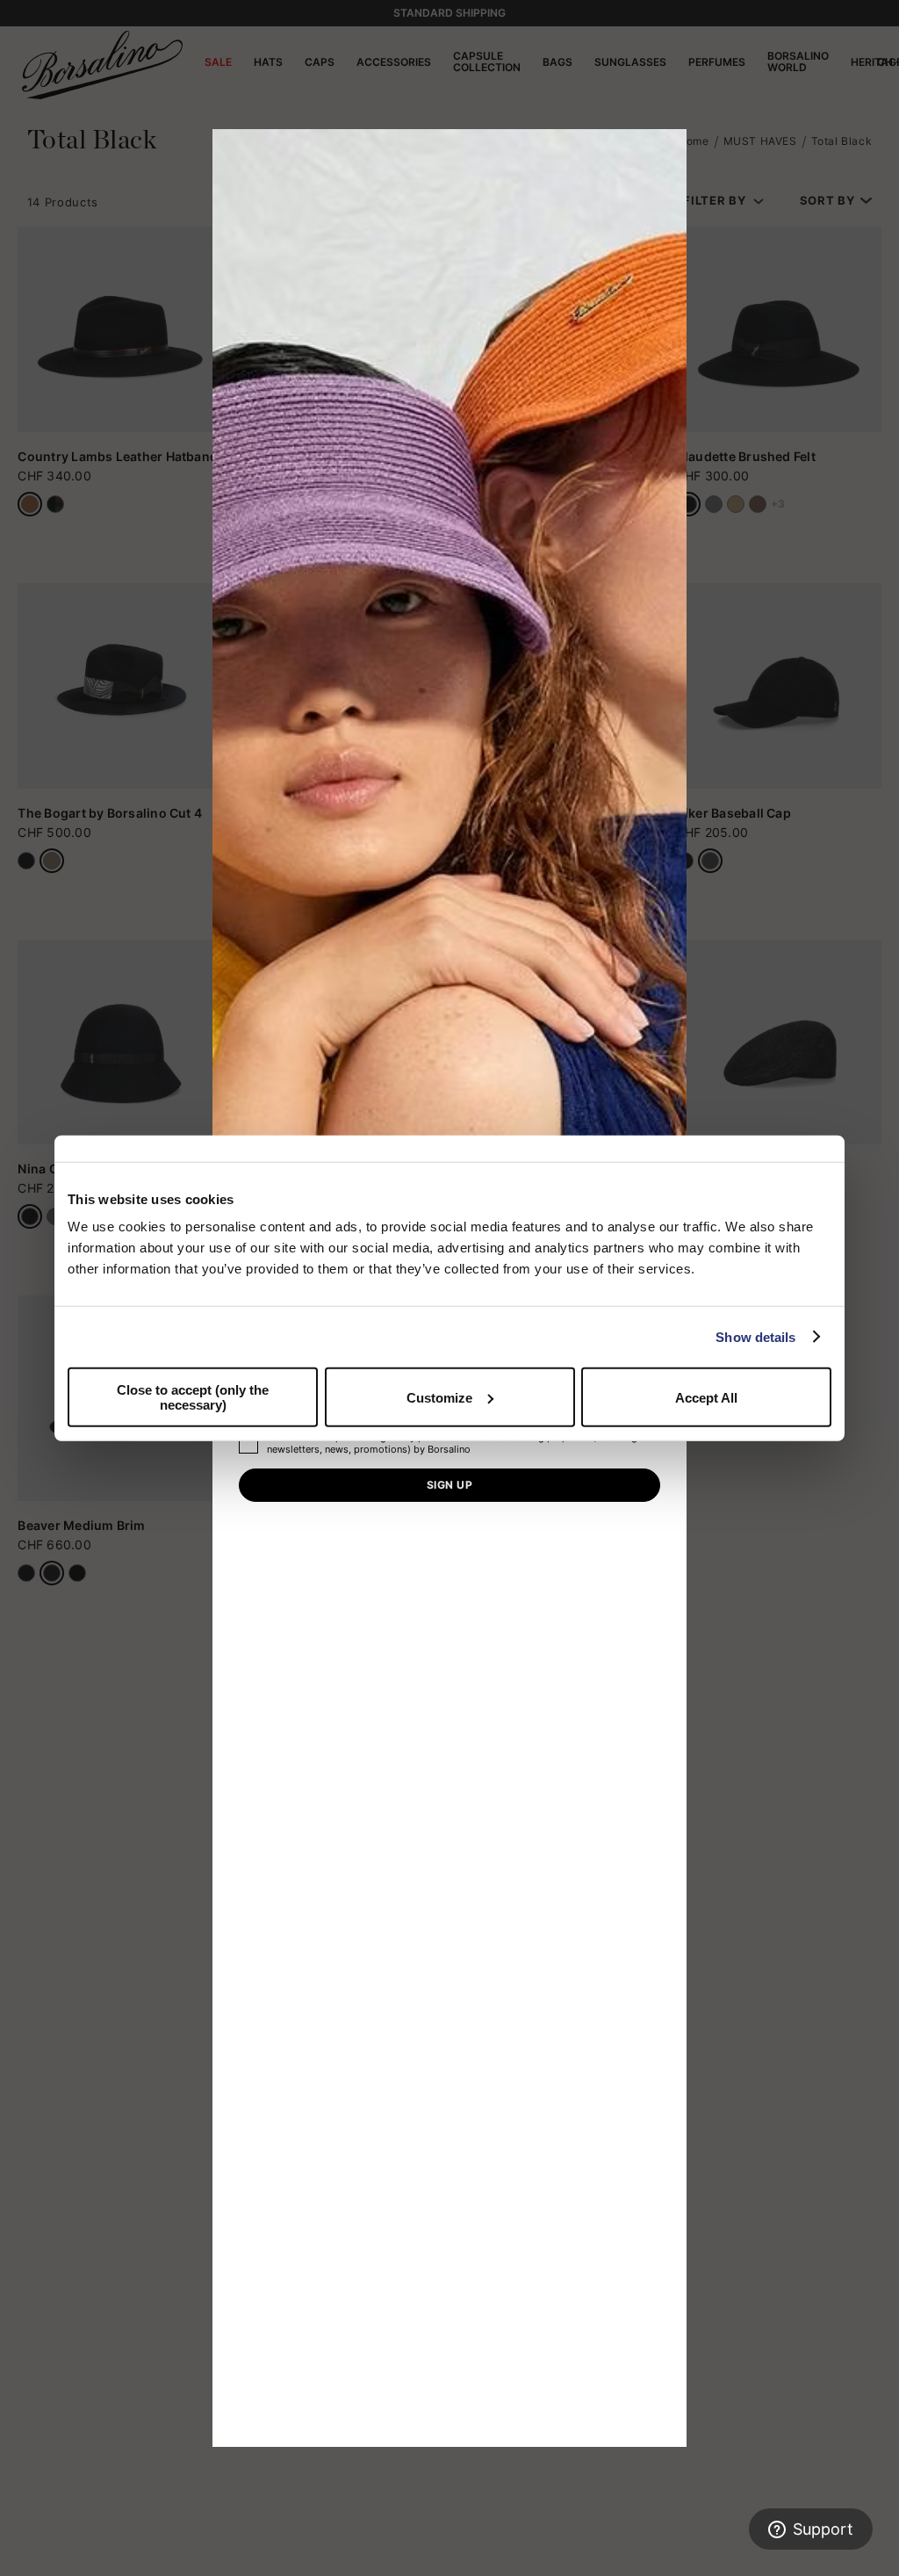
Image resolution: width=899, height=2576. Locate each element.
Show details (755, 1336)
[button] (667, 148)
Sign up (449, 1485)
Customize (439, 1397)
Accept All (706, 1397)
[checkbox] (248, 1444)
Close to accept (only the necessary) (193, 1397)
